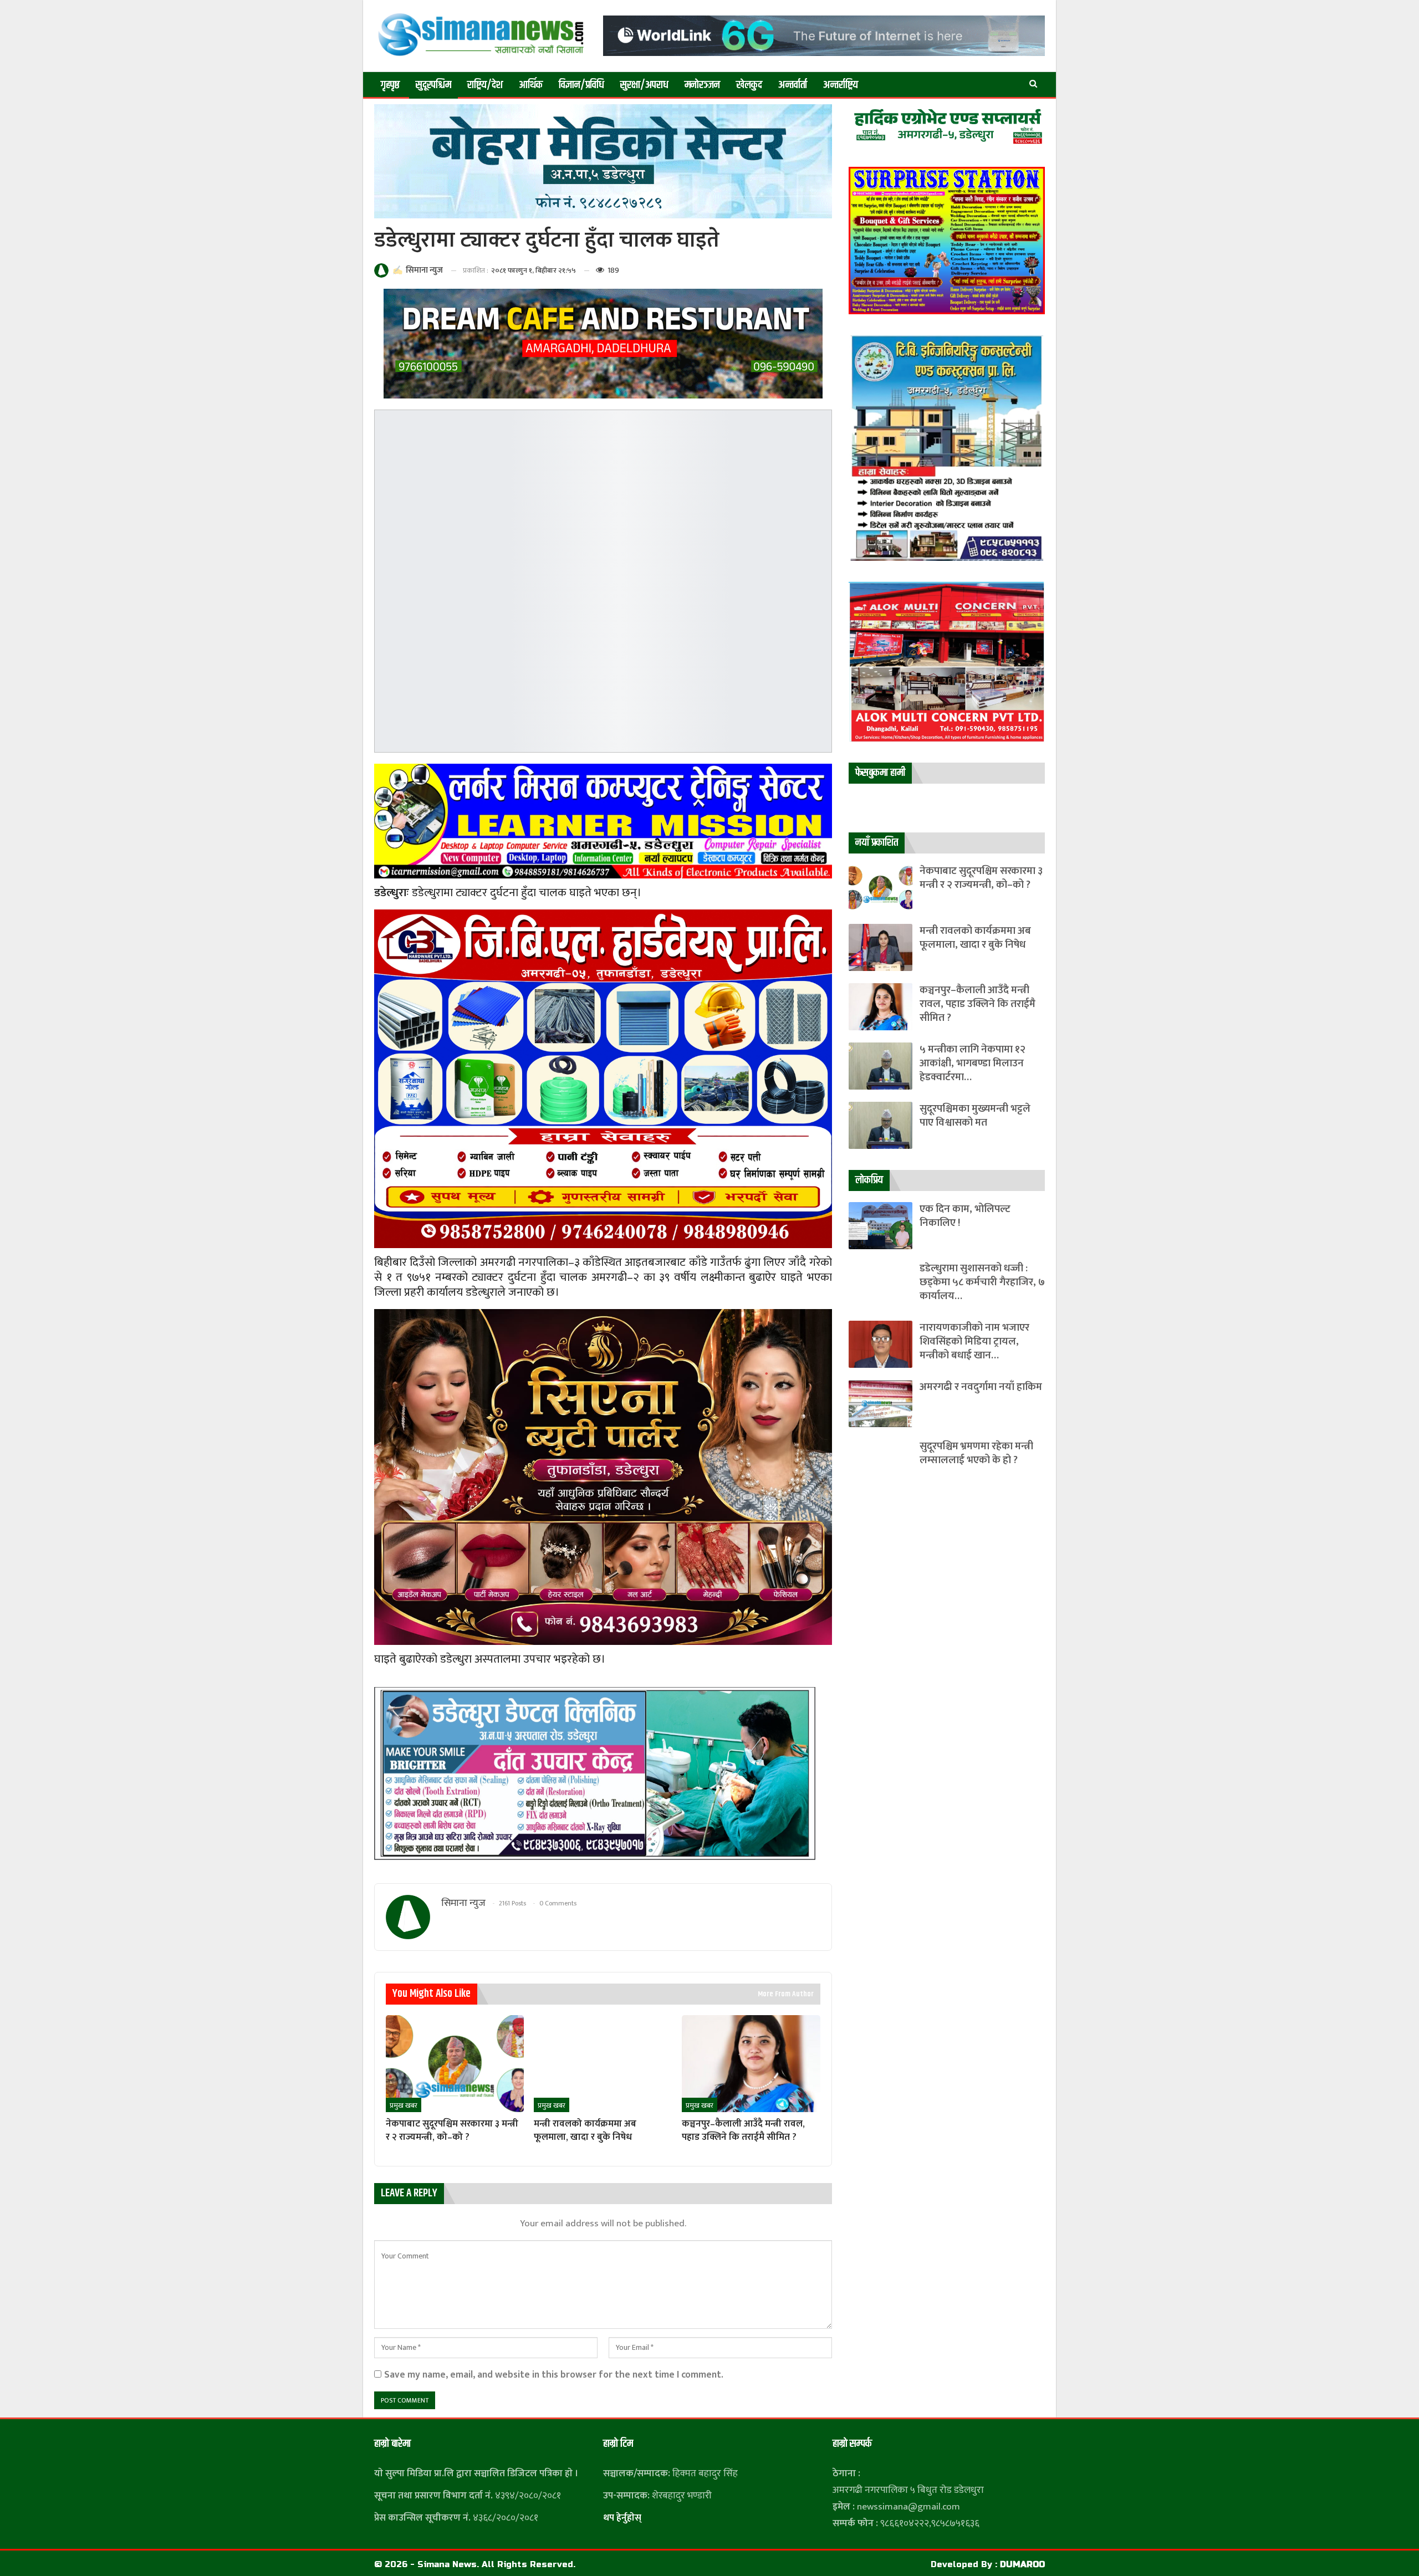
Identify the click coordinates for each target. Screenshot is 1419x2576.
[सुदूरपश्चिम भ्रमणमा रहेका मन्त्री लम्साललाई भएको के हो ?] (881, 1463)
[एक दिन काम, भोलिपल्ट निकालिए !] (881, 1226)
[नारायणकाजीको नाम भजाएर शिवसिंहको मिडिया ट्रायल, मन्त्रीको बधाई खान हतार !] (881, 1344)
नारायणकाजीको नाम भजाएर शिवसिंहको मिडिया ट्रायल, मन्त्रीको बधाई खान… (974, 1341)
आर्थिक (531, 85)
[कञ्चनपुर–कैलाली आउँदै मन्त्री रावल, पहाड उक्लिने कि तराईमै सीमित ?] (751, 2063)
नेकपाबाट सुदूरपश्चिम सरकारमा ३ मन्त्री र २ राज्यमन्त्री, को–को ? (981, 878)
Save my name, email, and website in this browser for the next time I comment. (554, 2375)
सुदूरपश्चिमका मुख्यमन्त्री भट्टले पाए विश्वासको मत (975, 1116)
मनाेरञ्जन (702, 85)
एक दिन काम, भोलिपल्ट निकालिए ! (965, 1216)
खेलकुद (749, 85)
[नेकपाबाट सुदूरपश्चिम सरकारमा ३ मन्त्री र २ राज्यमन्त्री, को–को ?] (455, 2063)
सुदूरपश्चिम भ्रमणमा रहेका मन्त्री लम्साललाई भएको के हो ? (976, 1453)
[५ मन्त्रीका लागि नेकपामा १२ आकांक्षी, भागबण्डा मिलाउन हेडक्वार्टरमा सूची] (881, 1066)
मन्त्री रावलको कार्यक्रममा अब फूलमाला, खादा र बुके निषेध (975, 938)
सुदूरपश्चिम (433, 85)
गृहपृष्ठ (390, 85)
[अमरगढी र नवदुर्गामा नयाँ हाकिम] (881, 1404)
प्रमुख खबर (404, 2105)
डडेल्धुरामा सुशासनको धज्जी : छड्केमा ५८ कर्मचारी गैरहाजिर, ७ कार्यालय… (982, 1282)
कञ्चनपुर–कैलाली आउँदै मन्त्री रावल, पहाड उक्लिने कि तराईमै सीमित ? (978, 1004)
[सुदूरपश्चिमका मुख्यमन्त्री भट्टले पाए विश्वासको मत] (881, 1125)
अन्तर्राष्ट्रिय (841, 85)
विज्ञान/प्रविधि (581, 85)
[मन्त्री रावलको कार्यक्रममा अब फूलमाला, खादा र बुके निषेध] (603, 2063)
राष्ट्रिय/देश (485, 85)
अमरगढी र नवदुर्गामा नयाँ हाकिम (981, 1387)
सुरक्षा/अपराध (644, 85)
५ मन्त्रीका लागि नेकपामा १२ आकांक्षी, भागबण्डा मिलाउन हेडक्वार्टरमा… (973, 1063)
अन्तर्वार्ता (793, 85)
